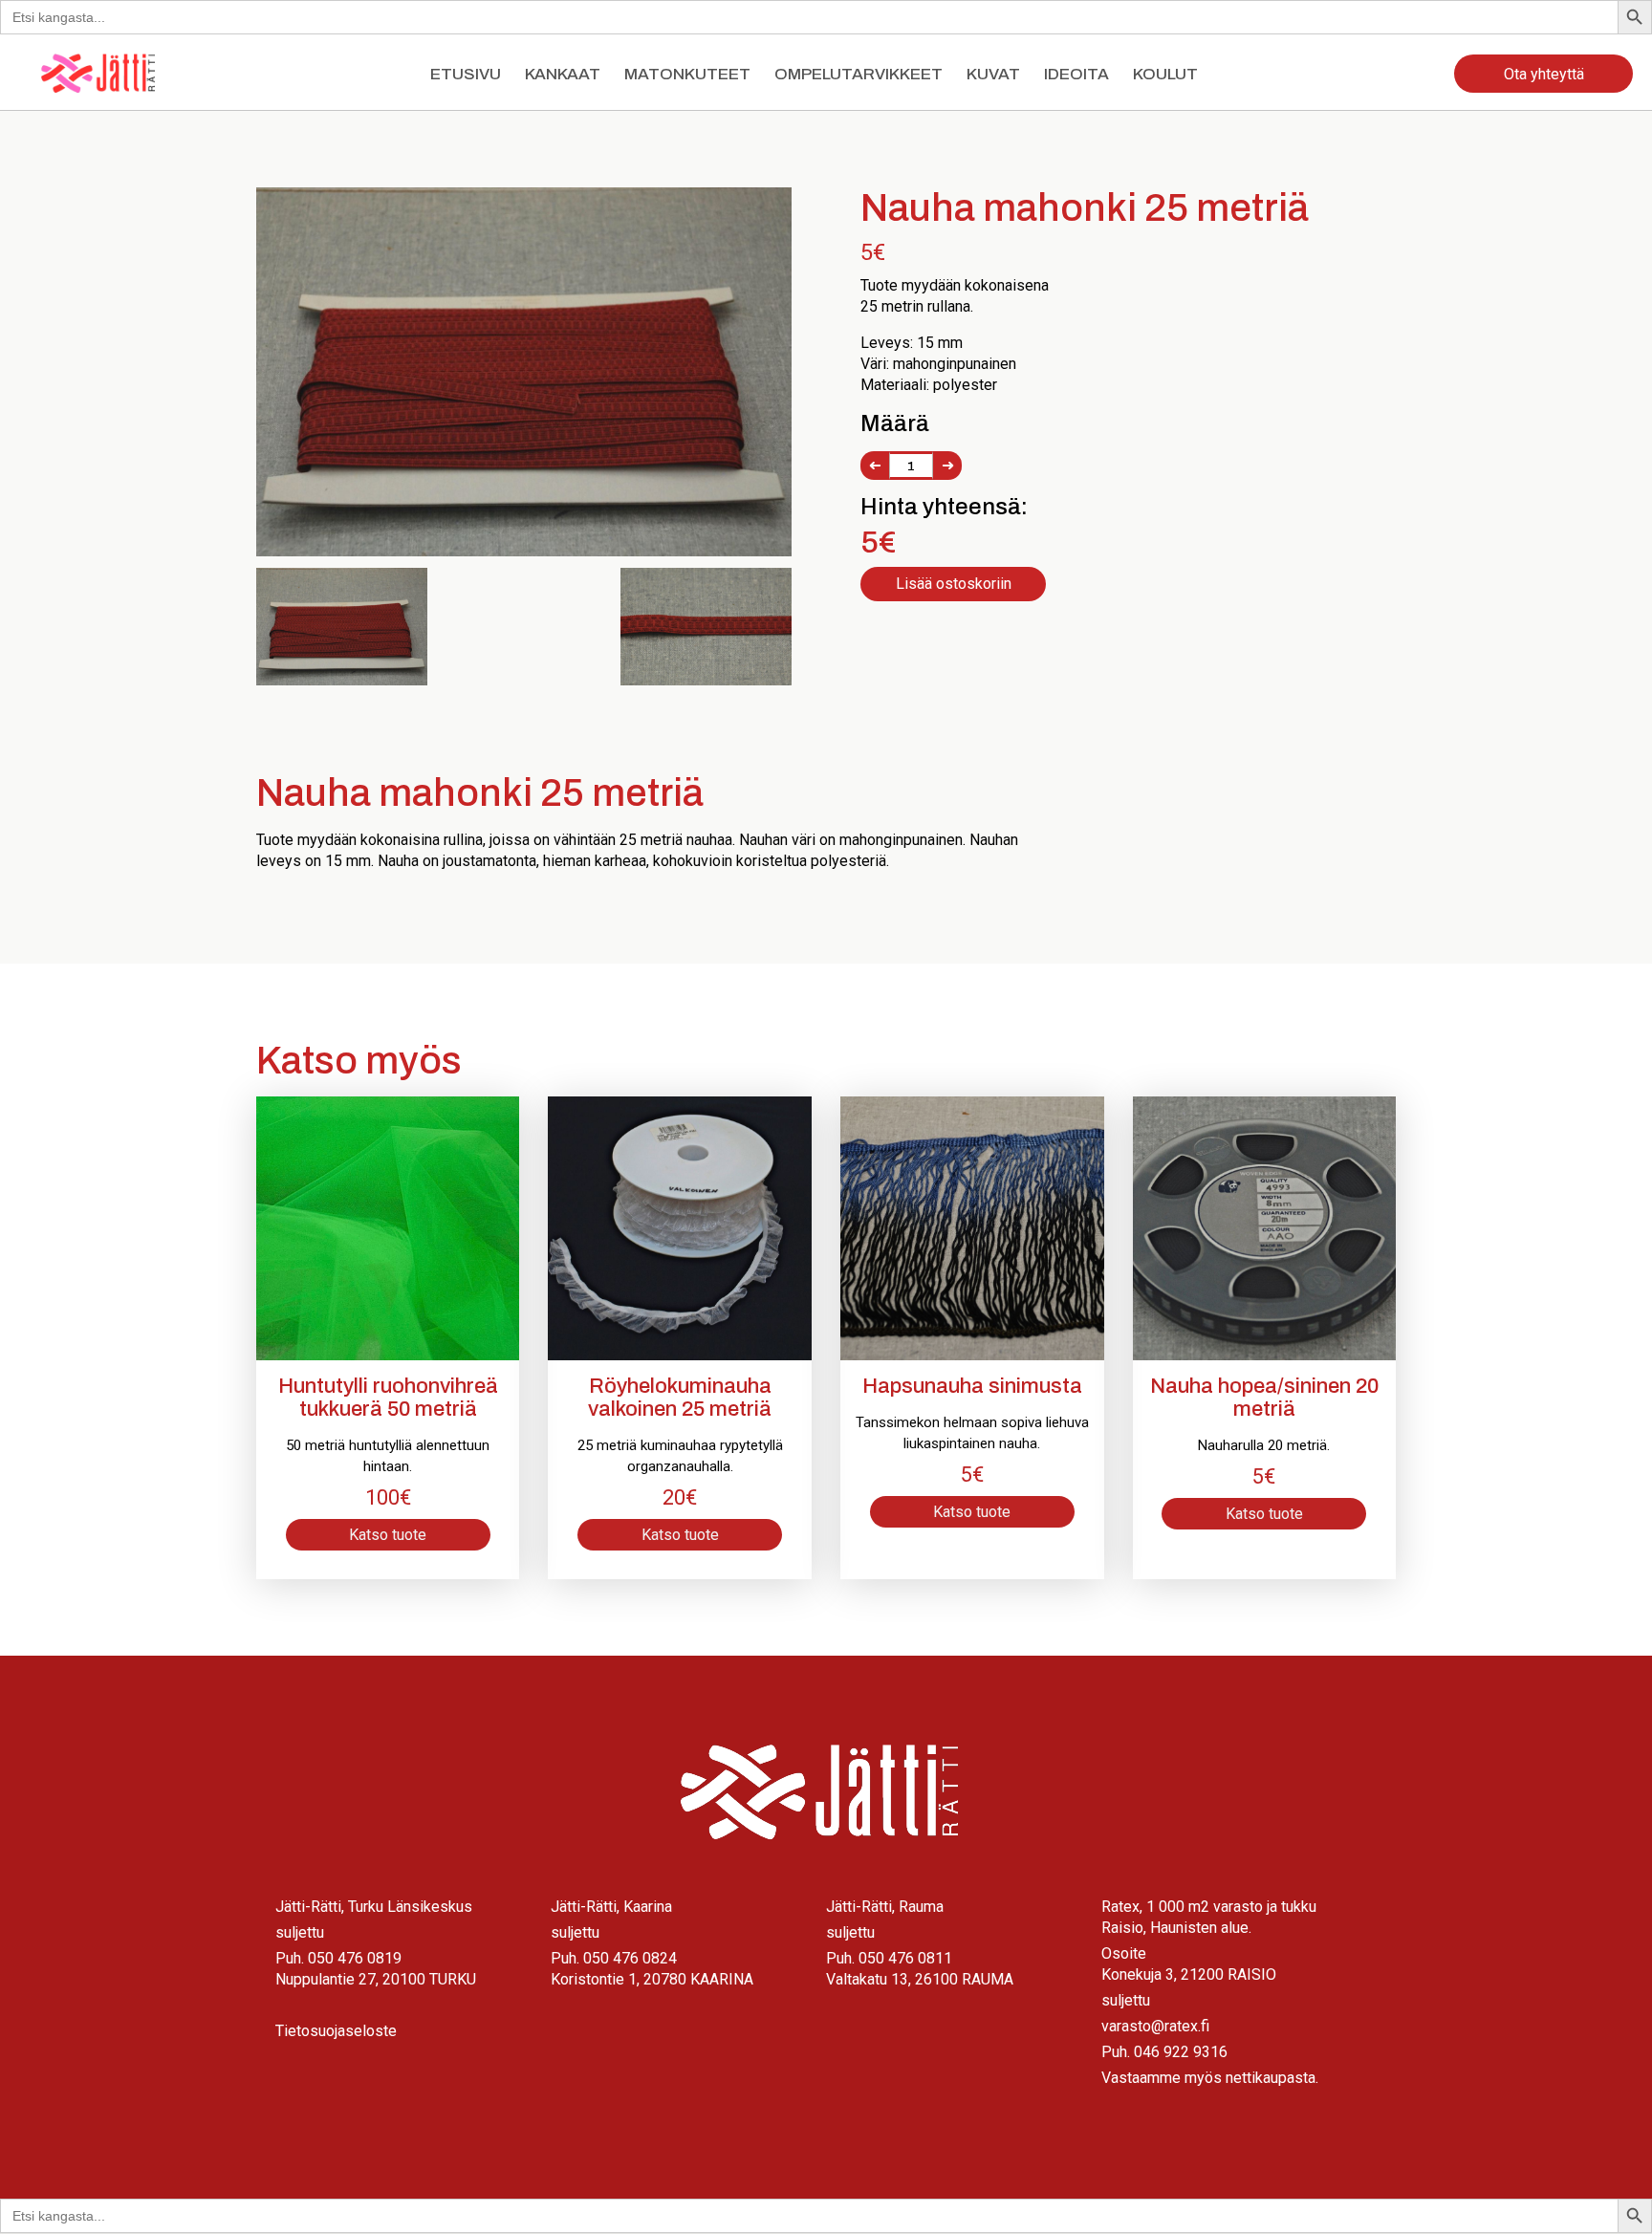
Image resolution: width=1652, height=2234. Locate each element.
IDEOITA (1076, 74)
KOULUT (1165, 74)
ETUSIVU (466, 74)
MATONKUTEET (687, 74)
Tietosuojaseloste (336, 2031)
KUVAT (993, 74)
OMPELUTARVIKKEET (859, 74)
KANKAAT (563, 74)
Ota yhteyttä (1544, 74)
